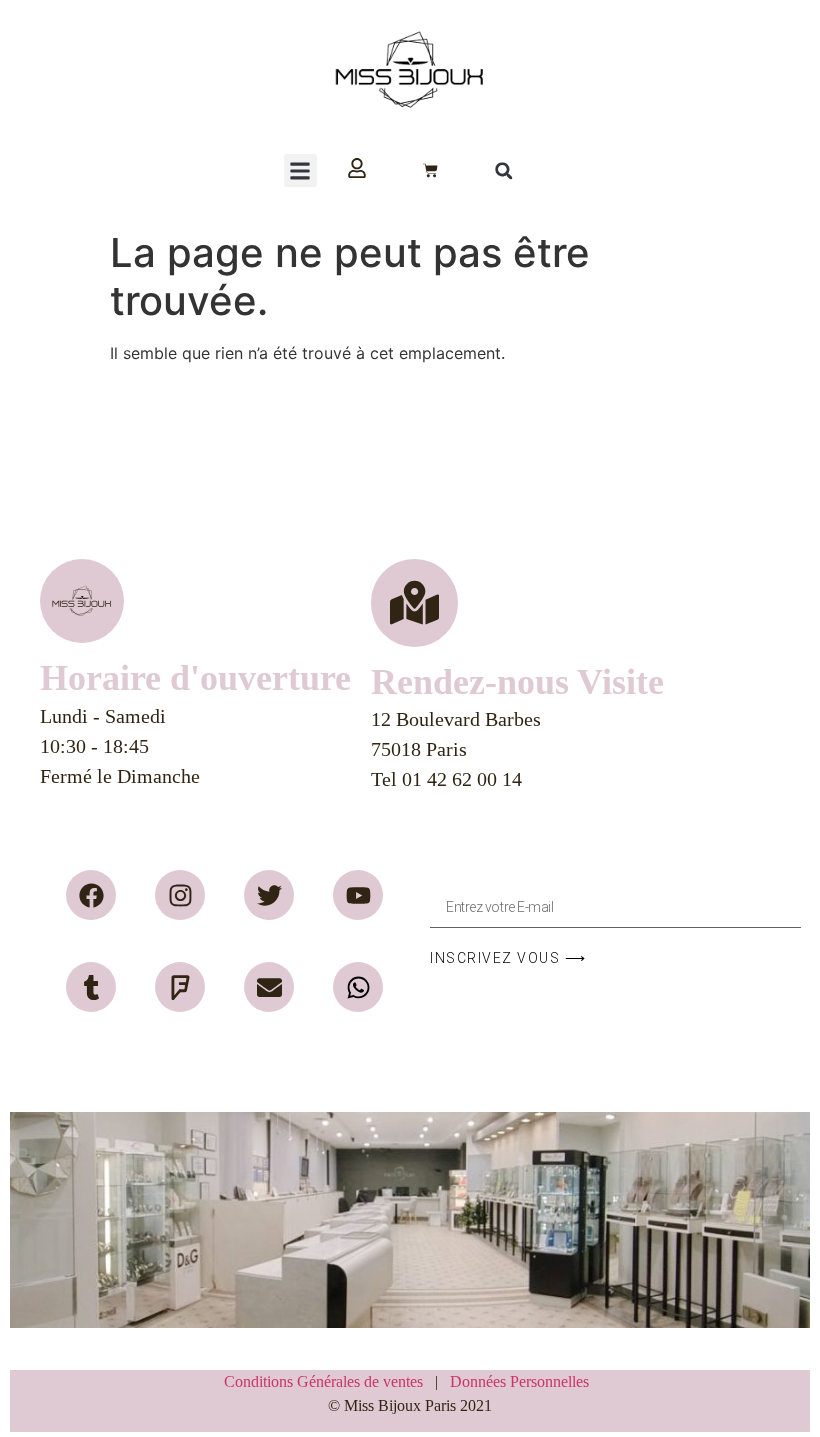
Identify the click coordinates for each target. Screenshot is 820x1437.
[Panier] (430, 170)
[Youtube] (358, 895)
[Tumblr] (91, 987)
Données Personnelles (519, 1381)
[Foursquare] (180, 987)
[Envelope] (269, 987)
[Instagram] (180, 895)
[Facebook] (91, 895)
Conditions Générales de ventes (329, 1381)
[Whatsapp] (358, 987)
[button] (300, 170)
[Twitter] (269, 895)
